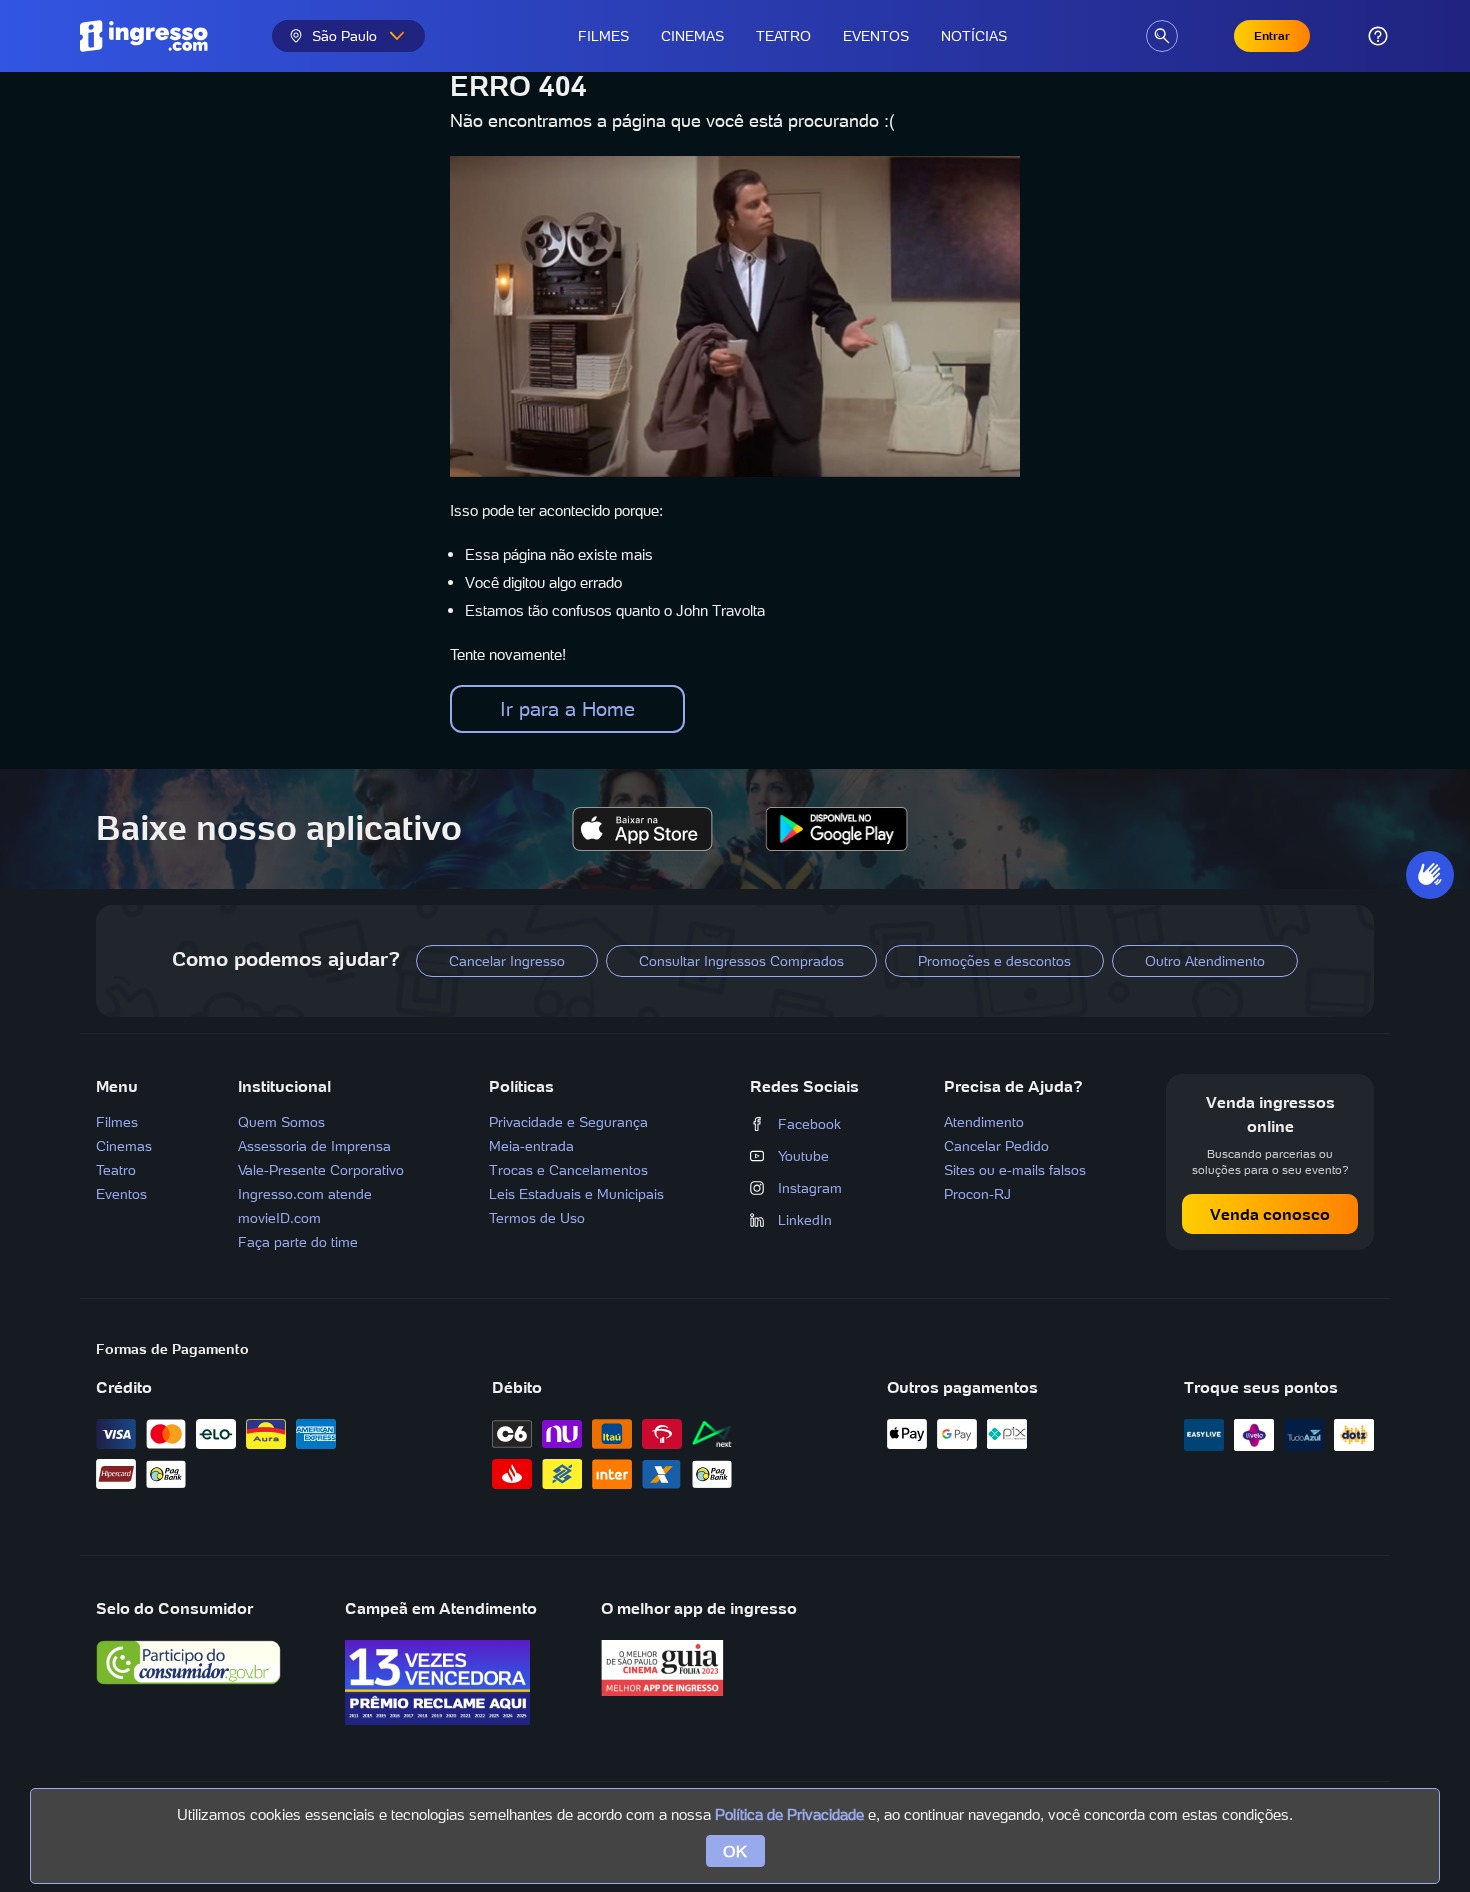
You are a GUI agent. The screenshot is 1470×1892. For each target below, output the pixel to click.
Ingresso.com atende (305, 1194)
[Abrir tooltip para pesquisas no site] (1162, 36)
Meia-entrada (531, 1146)
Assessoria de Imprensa (314, 1146)
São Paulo (344, 36)
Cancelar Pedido (996, 1146)
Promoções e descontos (994, 961)
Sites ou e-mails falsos (1015, 1170)
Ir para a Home (567, 709)
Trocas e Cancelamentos (568, 1170)
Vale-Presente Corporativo (321, 1170)
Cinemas (692, 36)
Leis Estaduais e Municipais (576, 1194)
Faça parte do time (298, 1242)
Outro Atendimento (1205, 961)
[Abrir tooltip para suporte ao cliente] (1378, 36)
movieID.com (279, 1218)
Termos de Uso (537, 1218)
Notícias (974, 36)
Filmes (603, 36)
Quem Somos (281, 1122)
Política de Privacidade (789, 1814)
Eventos (876, 36)
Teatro (783, 36)
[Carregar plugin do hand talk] (1430, 875)
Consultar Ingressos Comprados (741, 961)
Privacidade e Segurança (568, 1122)
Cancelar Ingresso (507, 961)
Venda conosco (1270, 1214)
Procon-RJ (977, 1194)
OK (735, 1851)
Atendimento (984, 1122)
